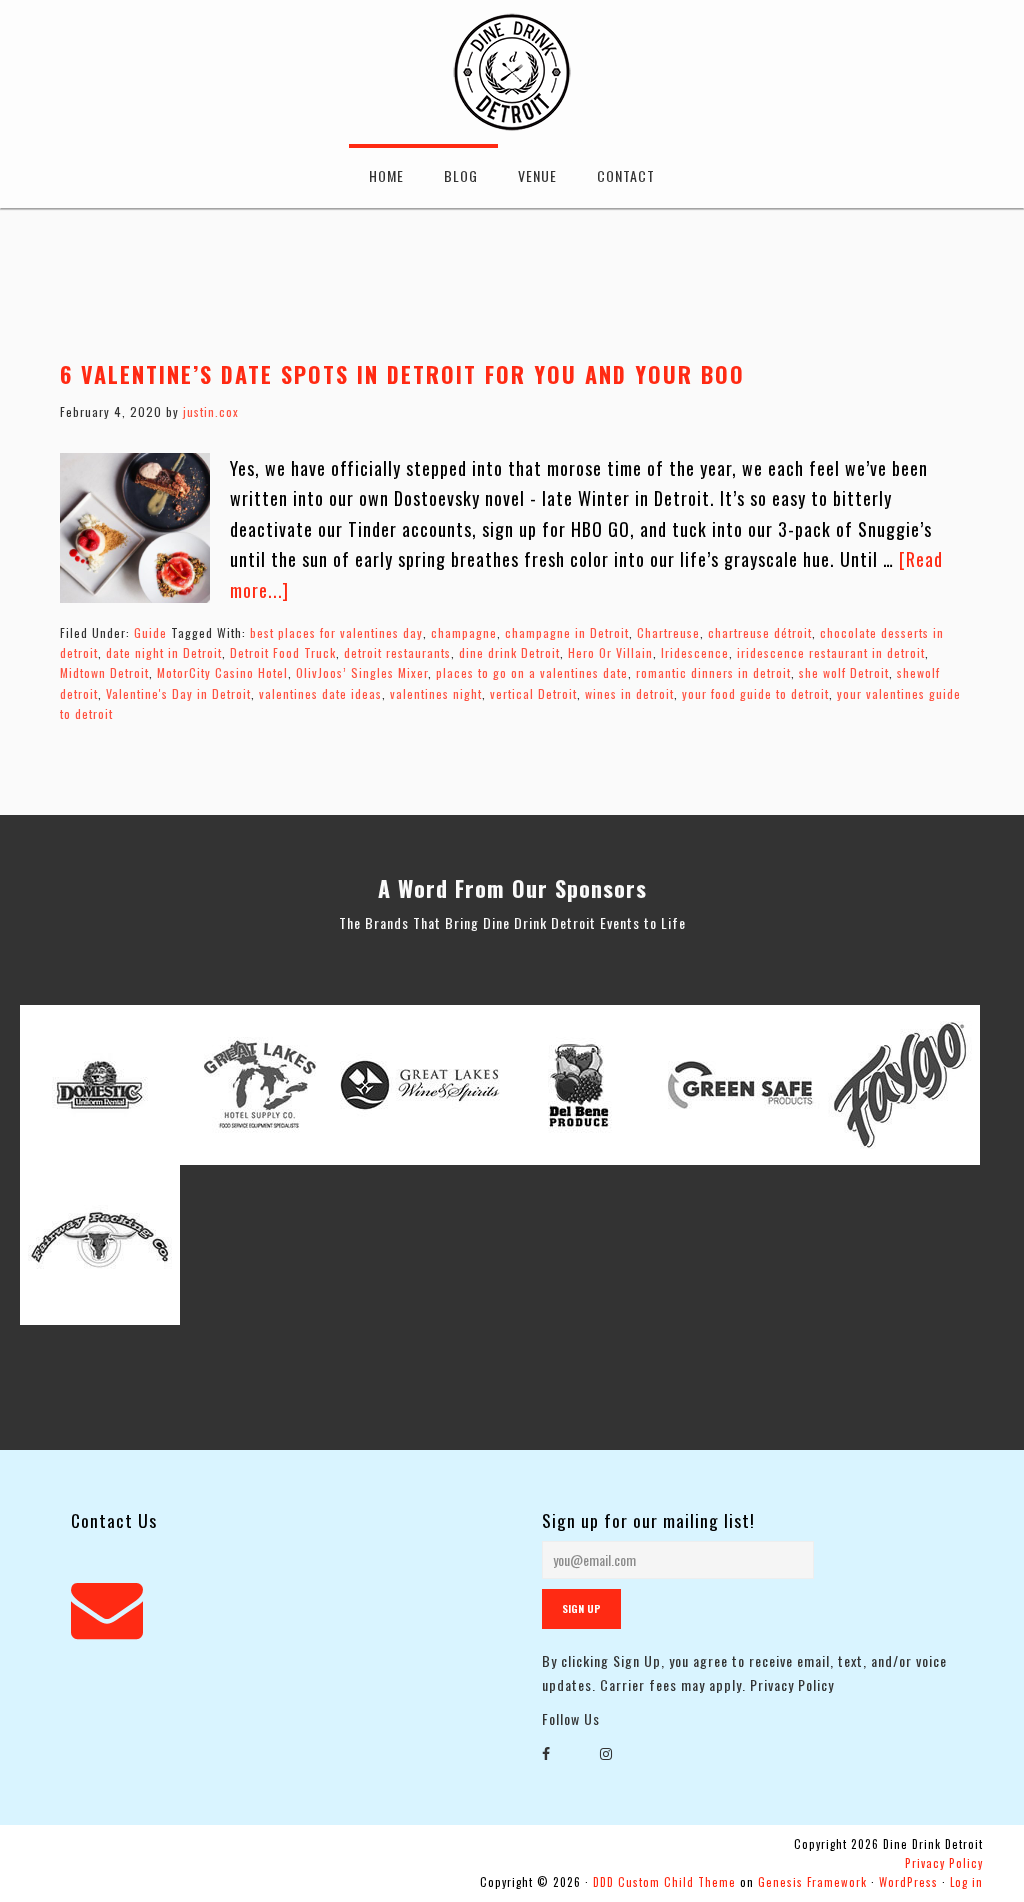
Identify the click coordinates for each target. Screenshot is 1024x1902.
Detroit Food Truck (283, 652)
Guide (150, 632)
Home (386, 175)
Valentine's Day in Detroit (178, 693)
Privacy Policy (792, 1684)
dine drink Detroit (509, 652)
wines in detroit (629, 693)
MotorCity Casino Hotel (222, 672)
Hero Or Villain (610, 652)
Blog (461, 175)
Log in (966, 1882)
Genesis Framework (812, 1882)
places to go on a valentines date (532, 672)
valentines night (436, 693)
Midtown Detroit (104, 672)
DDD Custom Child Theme (664, 1882)
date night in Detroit (164, 652)
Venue (537, 175)
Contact (626, 175)
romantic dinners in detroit (713, 672)
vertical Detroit (533, 693)
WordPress (908, 1882)
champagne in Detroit (567, 632)
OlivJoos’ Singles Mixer (362, 672)
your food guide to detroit (755, 693)
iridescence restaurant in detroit (831, 652)
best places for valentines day (336, 632)
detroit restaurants (397, 652)
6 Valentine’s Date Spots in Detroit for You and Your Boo (402, 374)
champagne (464, 632)
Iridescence (695, 652)
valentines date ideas (320, 693)
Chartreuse (668, 632)
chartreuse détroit (760, 632)
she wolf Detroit (844, 672)
